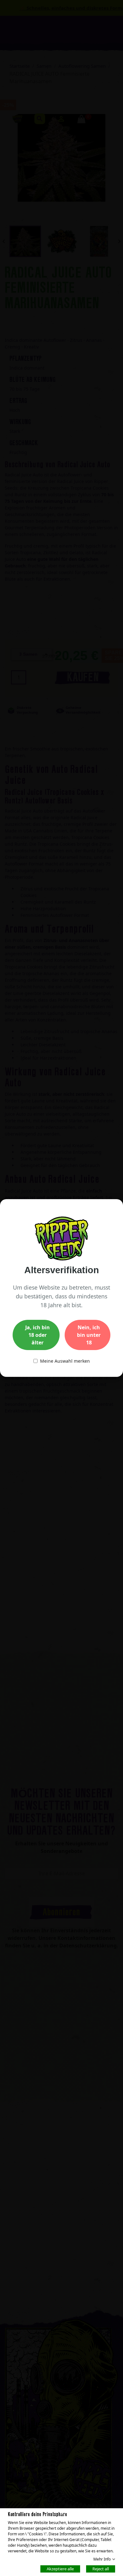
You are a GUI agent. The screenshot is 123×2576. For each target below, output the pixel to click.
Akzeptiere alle (60, 2568)
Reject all (101, 2568)
